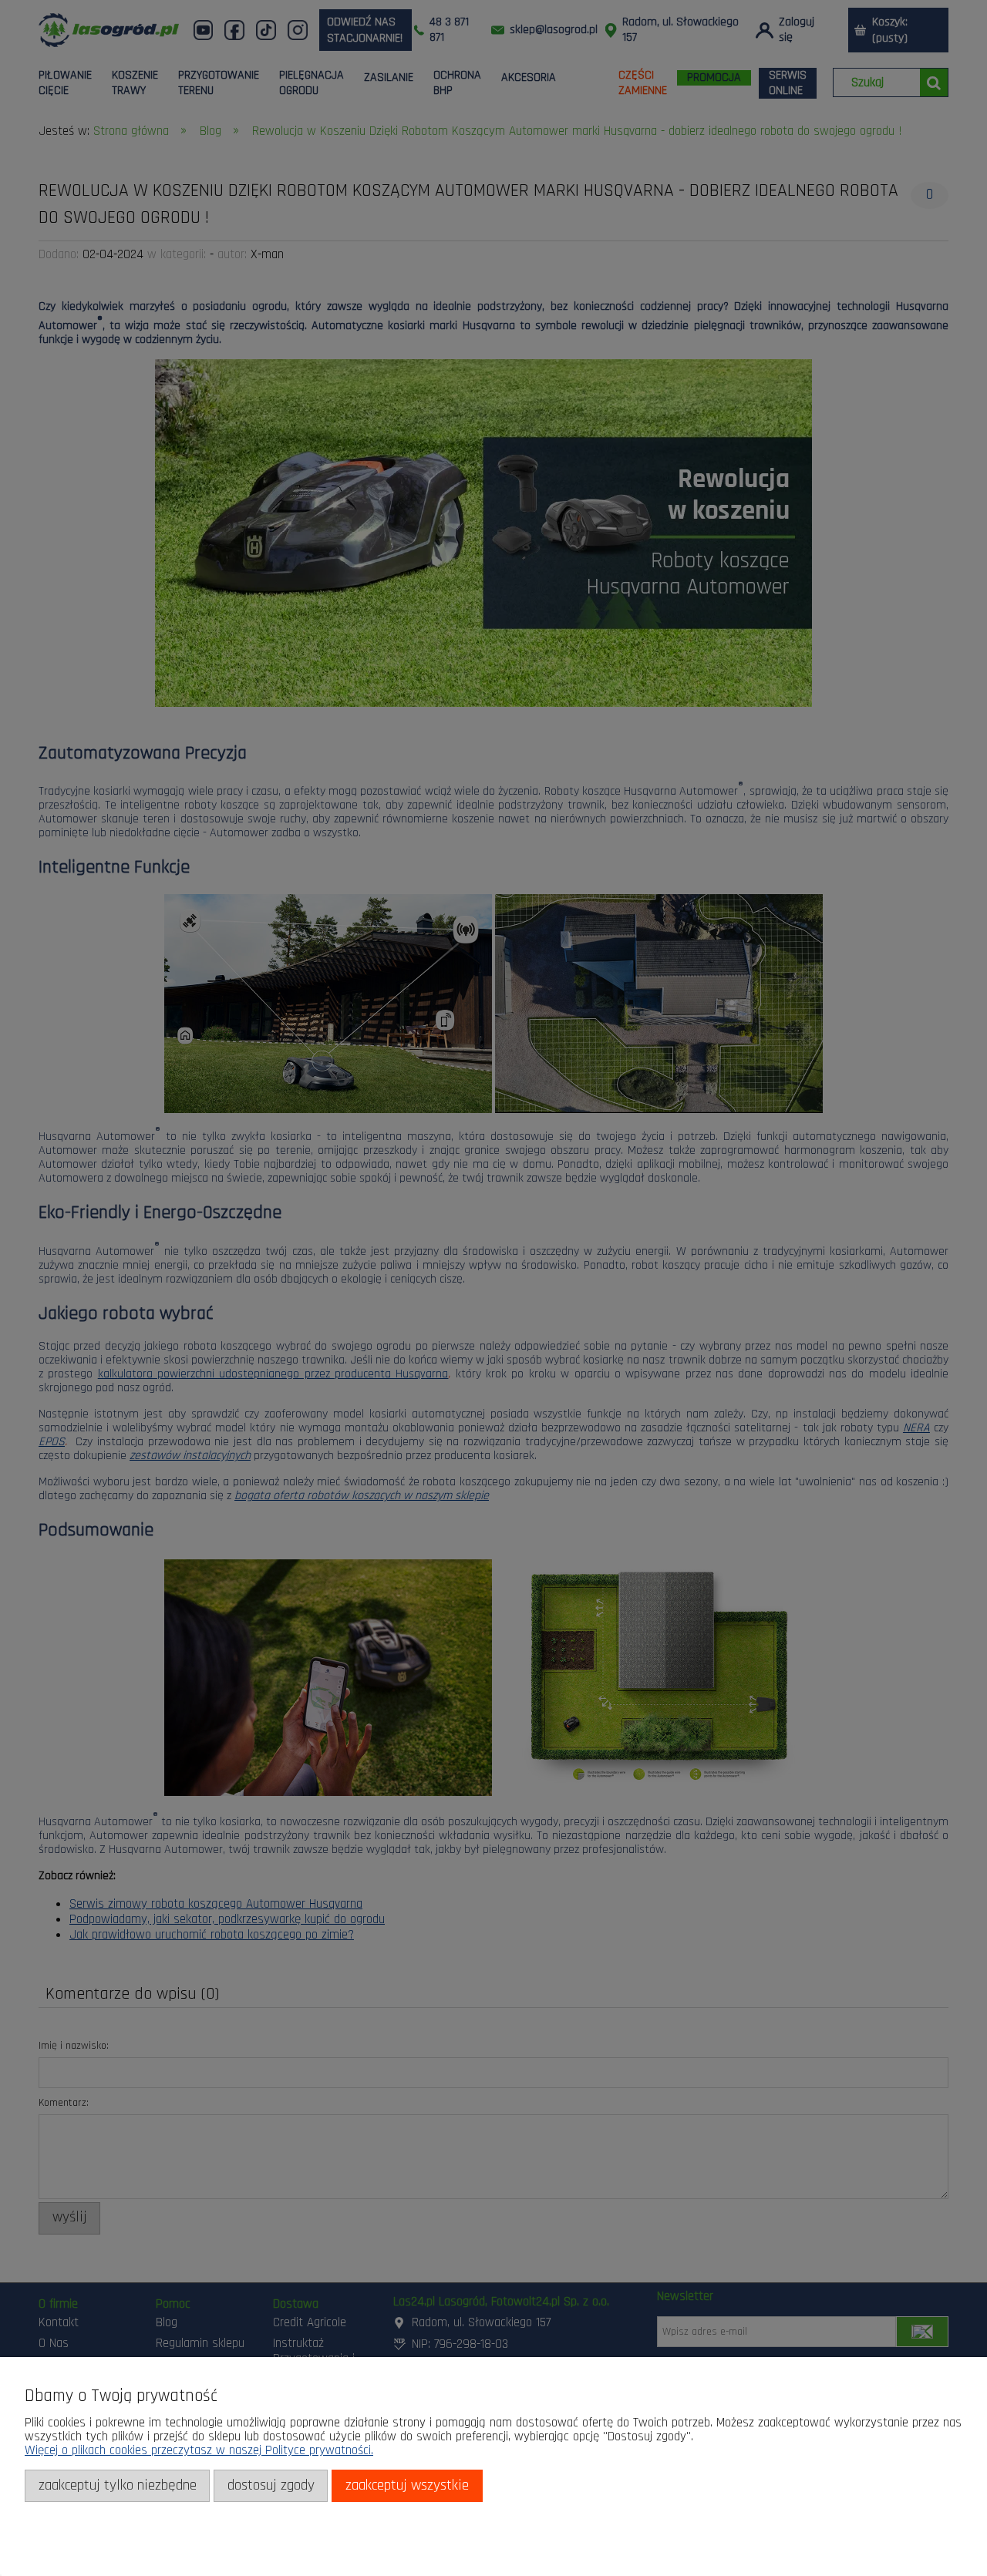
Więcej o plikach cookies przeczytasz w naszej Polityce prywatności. (199, 2450)
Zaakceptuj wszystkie (407, 2485)
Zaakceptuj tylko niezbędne (118, 2485)
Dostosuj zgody (271, 2485)
